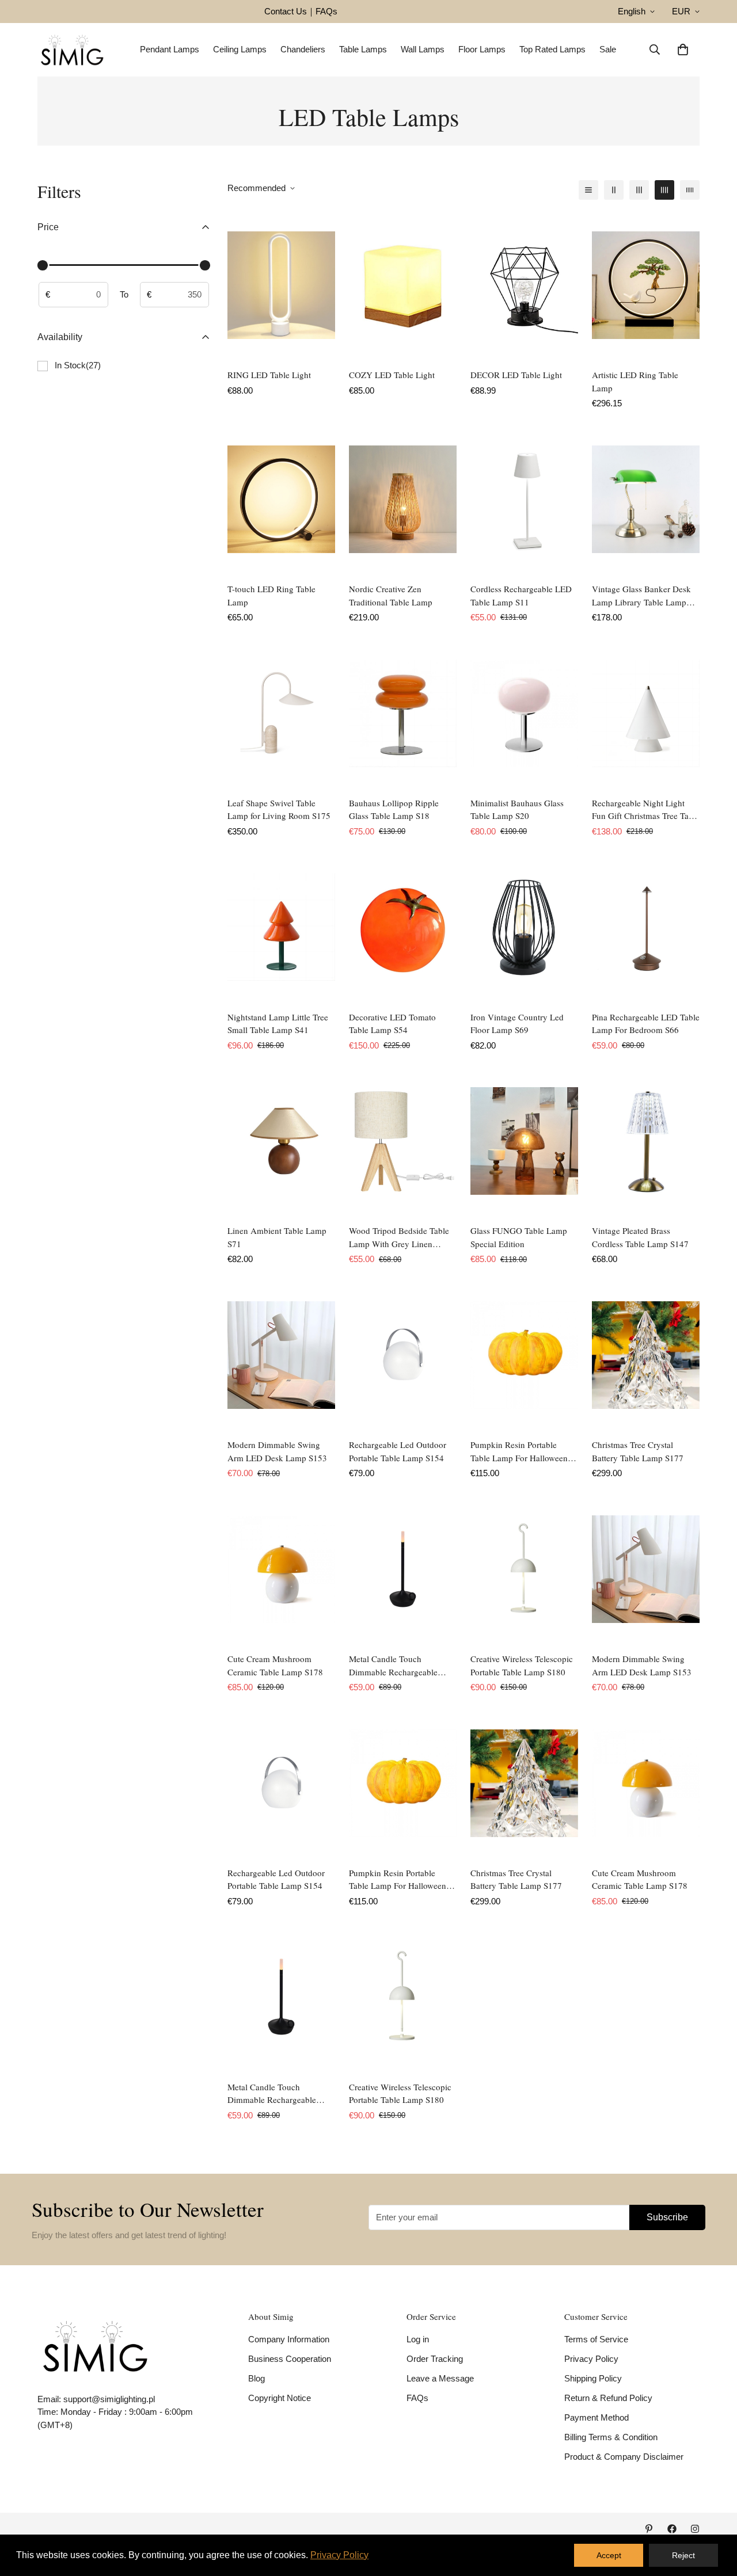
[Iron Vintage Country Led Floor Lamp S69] (524, 927)
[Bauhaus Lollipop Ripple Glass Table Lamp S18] (403, 713)
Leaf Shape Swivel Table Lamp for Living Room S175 (279, 809)
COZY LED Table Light (392, 375)
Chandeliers (303, 49)
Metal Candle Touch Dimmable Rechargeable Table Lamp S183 (393, 1666)
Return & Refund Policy (608, 2398)
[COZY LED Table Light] (403, 285)
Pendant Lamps (170, 49)
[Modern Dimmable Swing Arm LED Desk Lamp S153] (281, 1355)
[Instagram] (695, 2529)
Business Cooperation (290, 2359)
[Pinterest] (649, 2529)
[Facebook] (672, 2529)
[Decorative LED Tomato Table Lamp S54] (403, 927)
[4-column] (664, 190)
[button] (683, 49)
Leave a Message (440, 2378)
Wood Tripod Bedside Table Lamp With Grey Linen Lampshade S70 (399, 1237)
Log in (418, 2339)
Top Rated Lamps (552, 49)
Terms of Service (596, 2339)
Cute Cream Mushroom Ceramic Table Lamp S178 (275, 1665)
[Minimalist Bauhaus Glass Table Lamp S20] (524, 713)
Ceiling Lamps (240, 49)
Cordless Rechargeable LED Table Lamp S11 (521, 595)
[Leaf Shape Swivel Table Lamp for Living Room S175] (281, 713)
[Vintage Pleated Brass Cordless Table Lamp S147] (646, 1141)
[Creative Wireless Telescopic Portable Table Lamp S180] (524, 1569)
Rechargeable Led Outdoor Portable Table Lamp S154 (398, 1451)
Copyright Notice (280, 2398)
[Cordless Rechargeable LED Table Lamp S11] (524, 499)
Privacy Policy (591, 2359)
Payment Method (597, 2417)
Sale (608, 49)
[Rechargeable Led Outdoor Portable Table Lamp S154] (403, 1355)
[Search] (655, 49)
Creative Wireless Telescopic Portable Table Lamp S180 (522, 1665)
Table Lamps (363, 49)
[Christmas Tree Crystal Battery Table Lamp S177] (646, 1355)
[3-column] (639, 190)
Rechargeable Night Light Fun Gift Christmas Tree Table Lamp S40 (646, 810)
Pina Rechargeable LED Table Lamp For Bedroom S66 (646, 1024)
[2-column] (614, 190)
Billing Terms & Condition (611, 2437)
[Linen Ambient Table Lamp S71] (281, 1141)
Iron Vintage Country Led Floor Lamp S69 (517, 1024)
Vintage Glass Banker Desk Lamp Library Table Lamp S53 (641, 596)
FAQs (326, 11)
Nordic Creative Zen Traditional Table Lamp (391, 595)
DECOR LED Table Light (516, 375)
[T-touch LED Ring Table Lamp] (281, 499)
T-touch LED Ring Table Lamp (271, 595)
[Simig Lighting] (72, 50)
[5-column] (690, 190)
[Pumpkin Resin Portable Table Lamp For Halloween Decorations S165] (524, 1355)
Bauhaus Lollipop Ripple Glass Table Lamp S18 (394, 809)
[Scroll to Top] (715, 2513)
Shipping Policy (593, 2378)
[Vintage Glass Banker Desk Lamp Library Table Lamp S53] (646, 499)
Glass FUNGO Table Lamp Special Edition (519, 1237)
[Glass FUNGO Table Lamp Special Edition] (524, 1141)
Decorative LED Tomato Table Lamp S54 (392, 1024)
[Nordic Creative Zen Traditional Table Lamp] (403, 499)
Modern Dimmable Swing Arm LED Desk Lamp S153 (277, 1451)
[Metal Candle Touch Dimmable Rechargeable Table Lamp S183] (403, 1569)
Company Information (289, 2339)
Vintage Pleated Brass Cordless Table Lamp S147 (640, 1237)
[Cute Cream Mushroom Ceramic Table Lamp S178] (281, 1569)
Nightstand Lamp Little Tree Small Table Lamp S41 (278, 1024)
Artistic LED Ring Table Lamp (635, 381)
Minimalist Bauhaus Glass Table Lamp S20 (517, 809)
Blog (257, 2378)
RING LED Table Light (269, 375)
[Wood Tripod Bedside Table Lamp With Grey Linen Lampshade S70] (403, 1141)
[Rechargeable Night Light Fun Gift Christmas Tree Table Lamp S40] (646, 713)
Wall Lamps (423, 49)
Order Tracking (435, 2359)
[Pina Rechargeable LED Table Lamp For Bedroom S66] (646, 927)
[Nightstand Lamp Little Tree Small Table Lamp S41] (281, 927)
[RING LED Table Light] (281, 285)
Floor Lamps (482, 49)
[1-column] (588, 190)
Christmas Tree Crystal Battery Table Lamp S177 (638, 1451)
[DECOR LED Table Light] (524, 285)
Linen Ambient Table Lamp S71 (277, 1237)
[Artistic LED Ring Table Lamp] (646, 285)
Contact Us (286, 11)
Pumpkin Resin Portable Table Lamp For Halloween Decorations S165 (519, 1451)
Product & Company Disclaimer (624, 2457)
